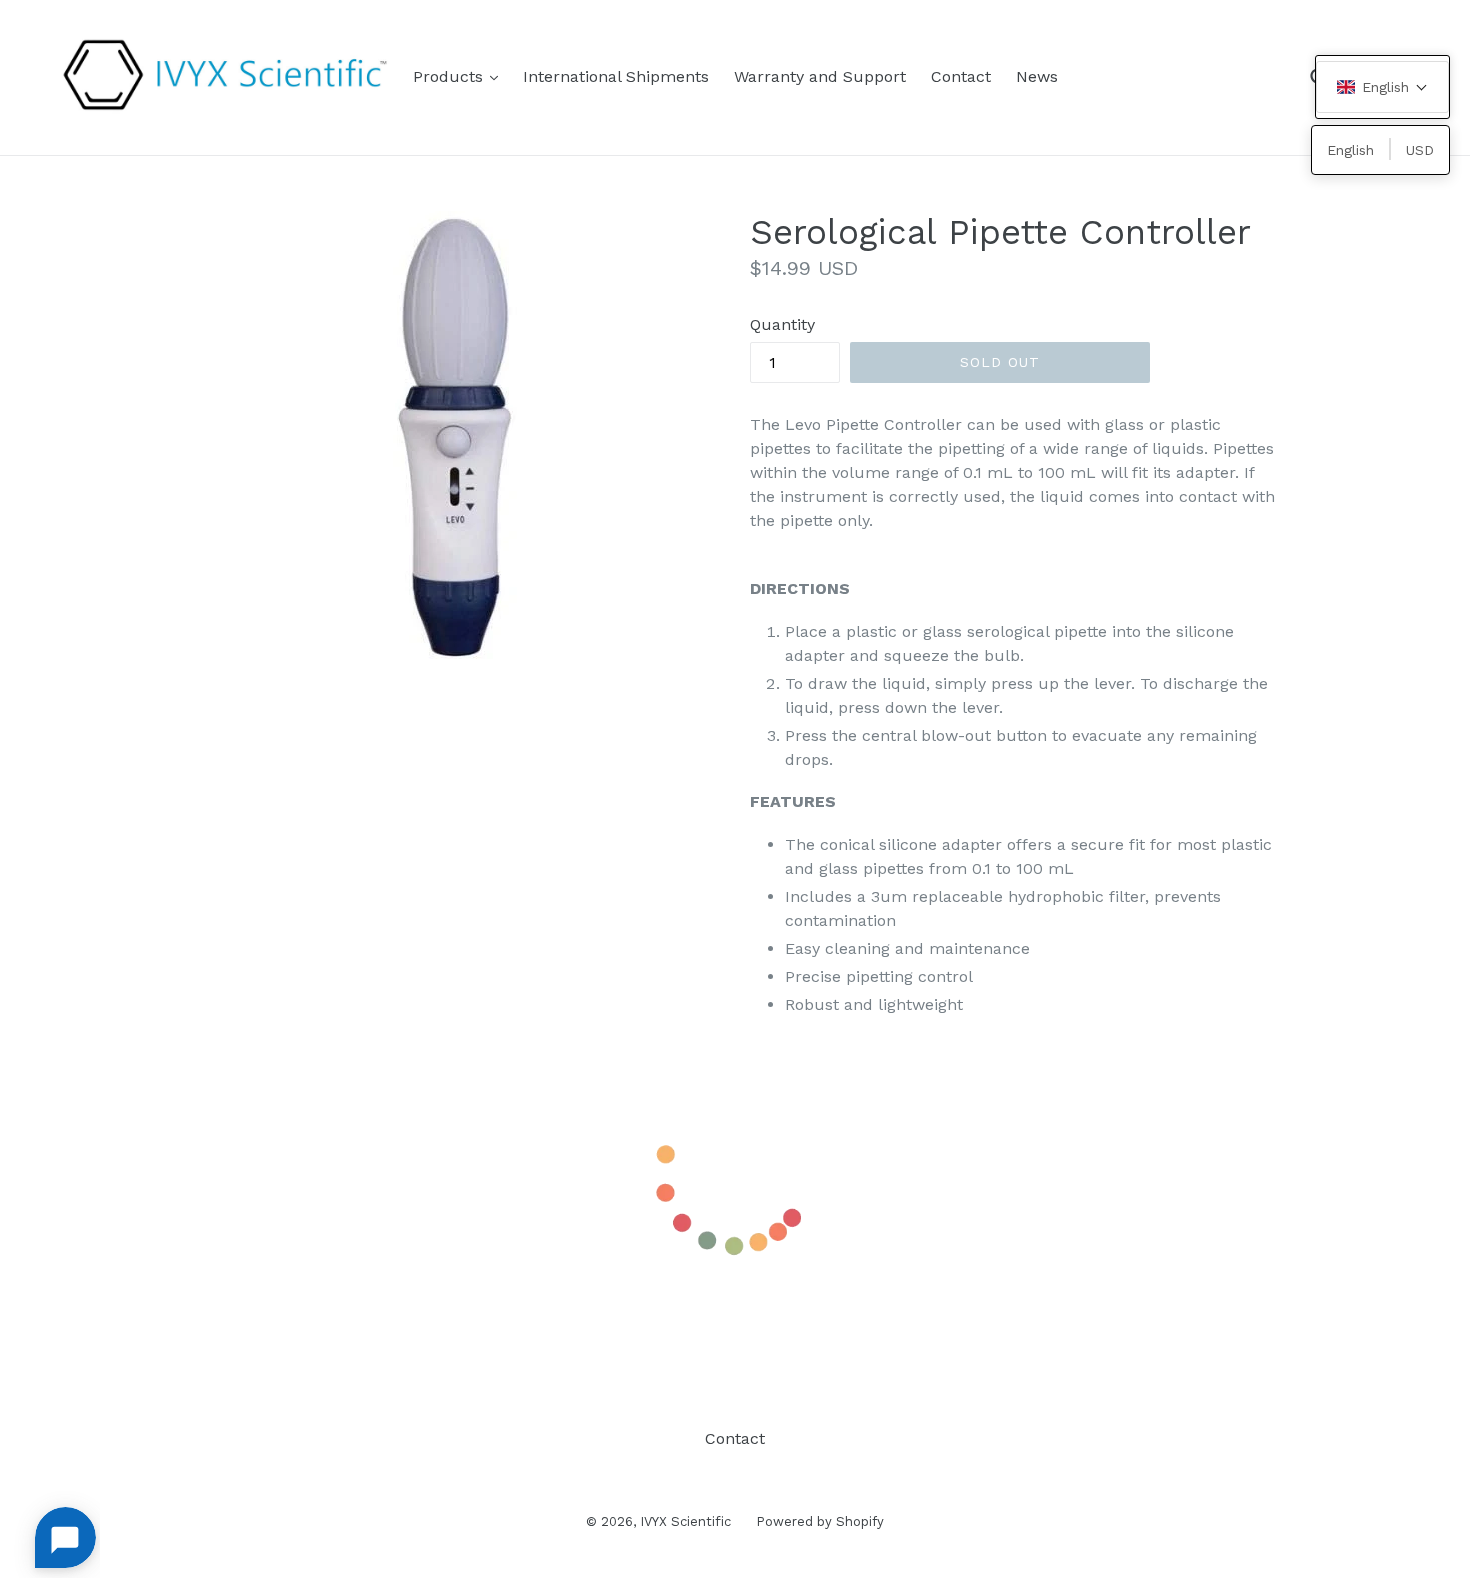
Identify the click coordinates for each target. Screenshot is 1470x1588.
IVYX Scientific (685, 1521)
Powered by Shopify (820, 1521)
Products (460, 76)
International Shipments (616, 76)
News (1037, 76)
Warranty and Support (820, 76)
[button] (1382, 87)
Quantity (782, 324)
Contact (961, 76)
